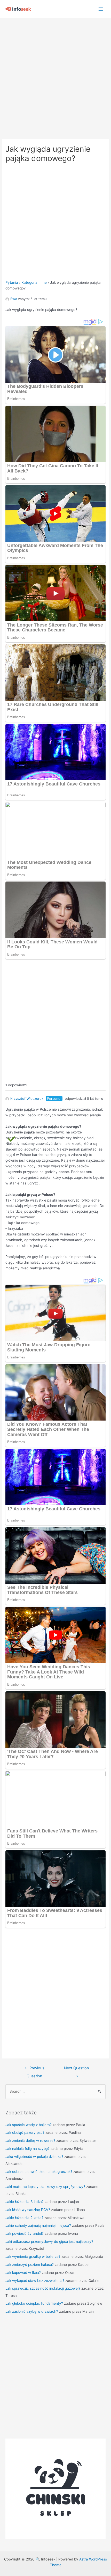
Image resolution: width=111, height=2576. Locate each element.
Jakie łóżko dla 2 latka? (24, 2218)
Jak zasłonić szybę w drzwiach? (32, 2311)
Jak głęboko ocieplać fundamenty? (34, 2303)
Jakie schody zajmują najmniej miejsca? (38, 2225)
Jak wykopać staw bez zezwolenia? (35, 2281)
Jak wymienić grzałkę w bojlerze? (33, 2257)
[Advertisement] (55, 76)
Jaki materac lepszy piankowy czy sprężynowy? (45, 2187)
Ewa (14, 299)
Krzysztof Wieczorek (27, 1098)
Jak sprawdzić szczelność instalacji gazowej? (43, 2288)
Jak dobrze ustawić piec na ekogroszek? (39, 2172)
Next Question (77, 2069)
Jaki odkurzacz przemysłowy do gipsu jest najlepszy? (49, 2242)
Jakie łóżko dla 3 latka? (25, 2202)
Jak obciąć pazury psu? (25, 2133)
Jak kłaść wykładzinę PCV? (28, 2210)
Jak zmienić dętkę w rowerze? (30, 2141)
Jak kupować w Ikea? (23, 2273)
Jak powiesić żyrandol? (25, 2233)
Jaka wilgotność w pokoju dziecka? (34, 2157)
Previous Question (35, 2069)
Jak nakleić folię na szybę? (27, 2149)
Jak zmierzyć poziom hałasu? (30, 2265)
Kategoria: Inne (34, 282)
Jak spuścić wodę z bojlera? (29, 2125)
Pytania (12, 282)
